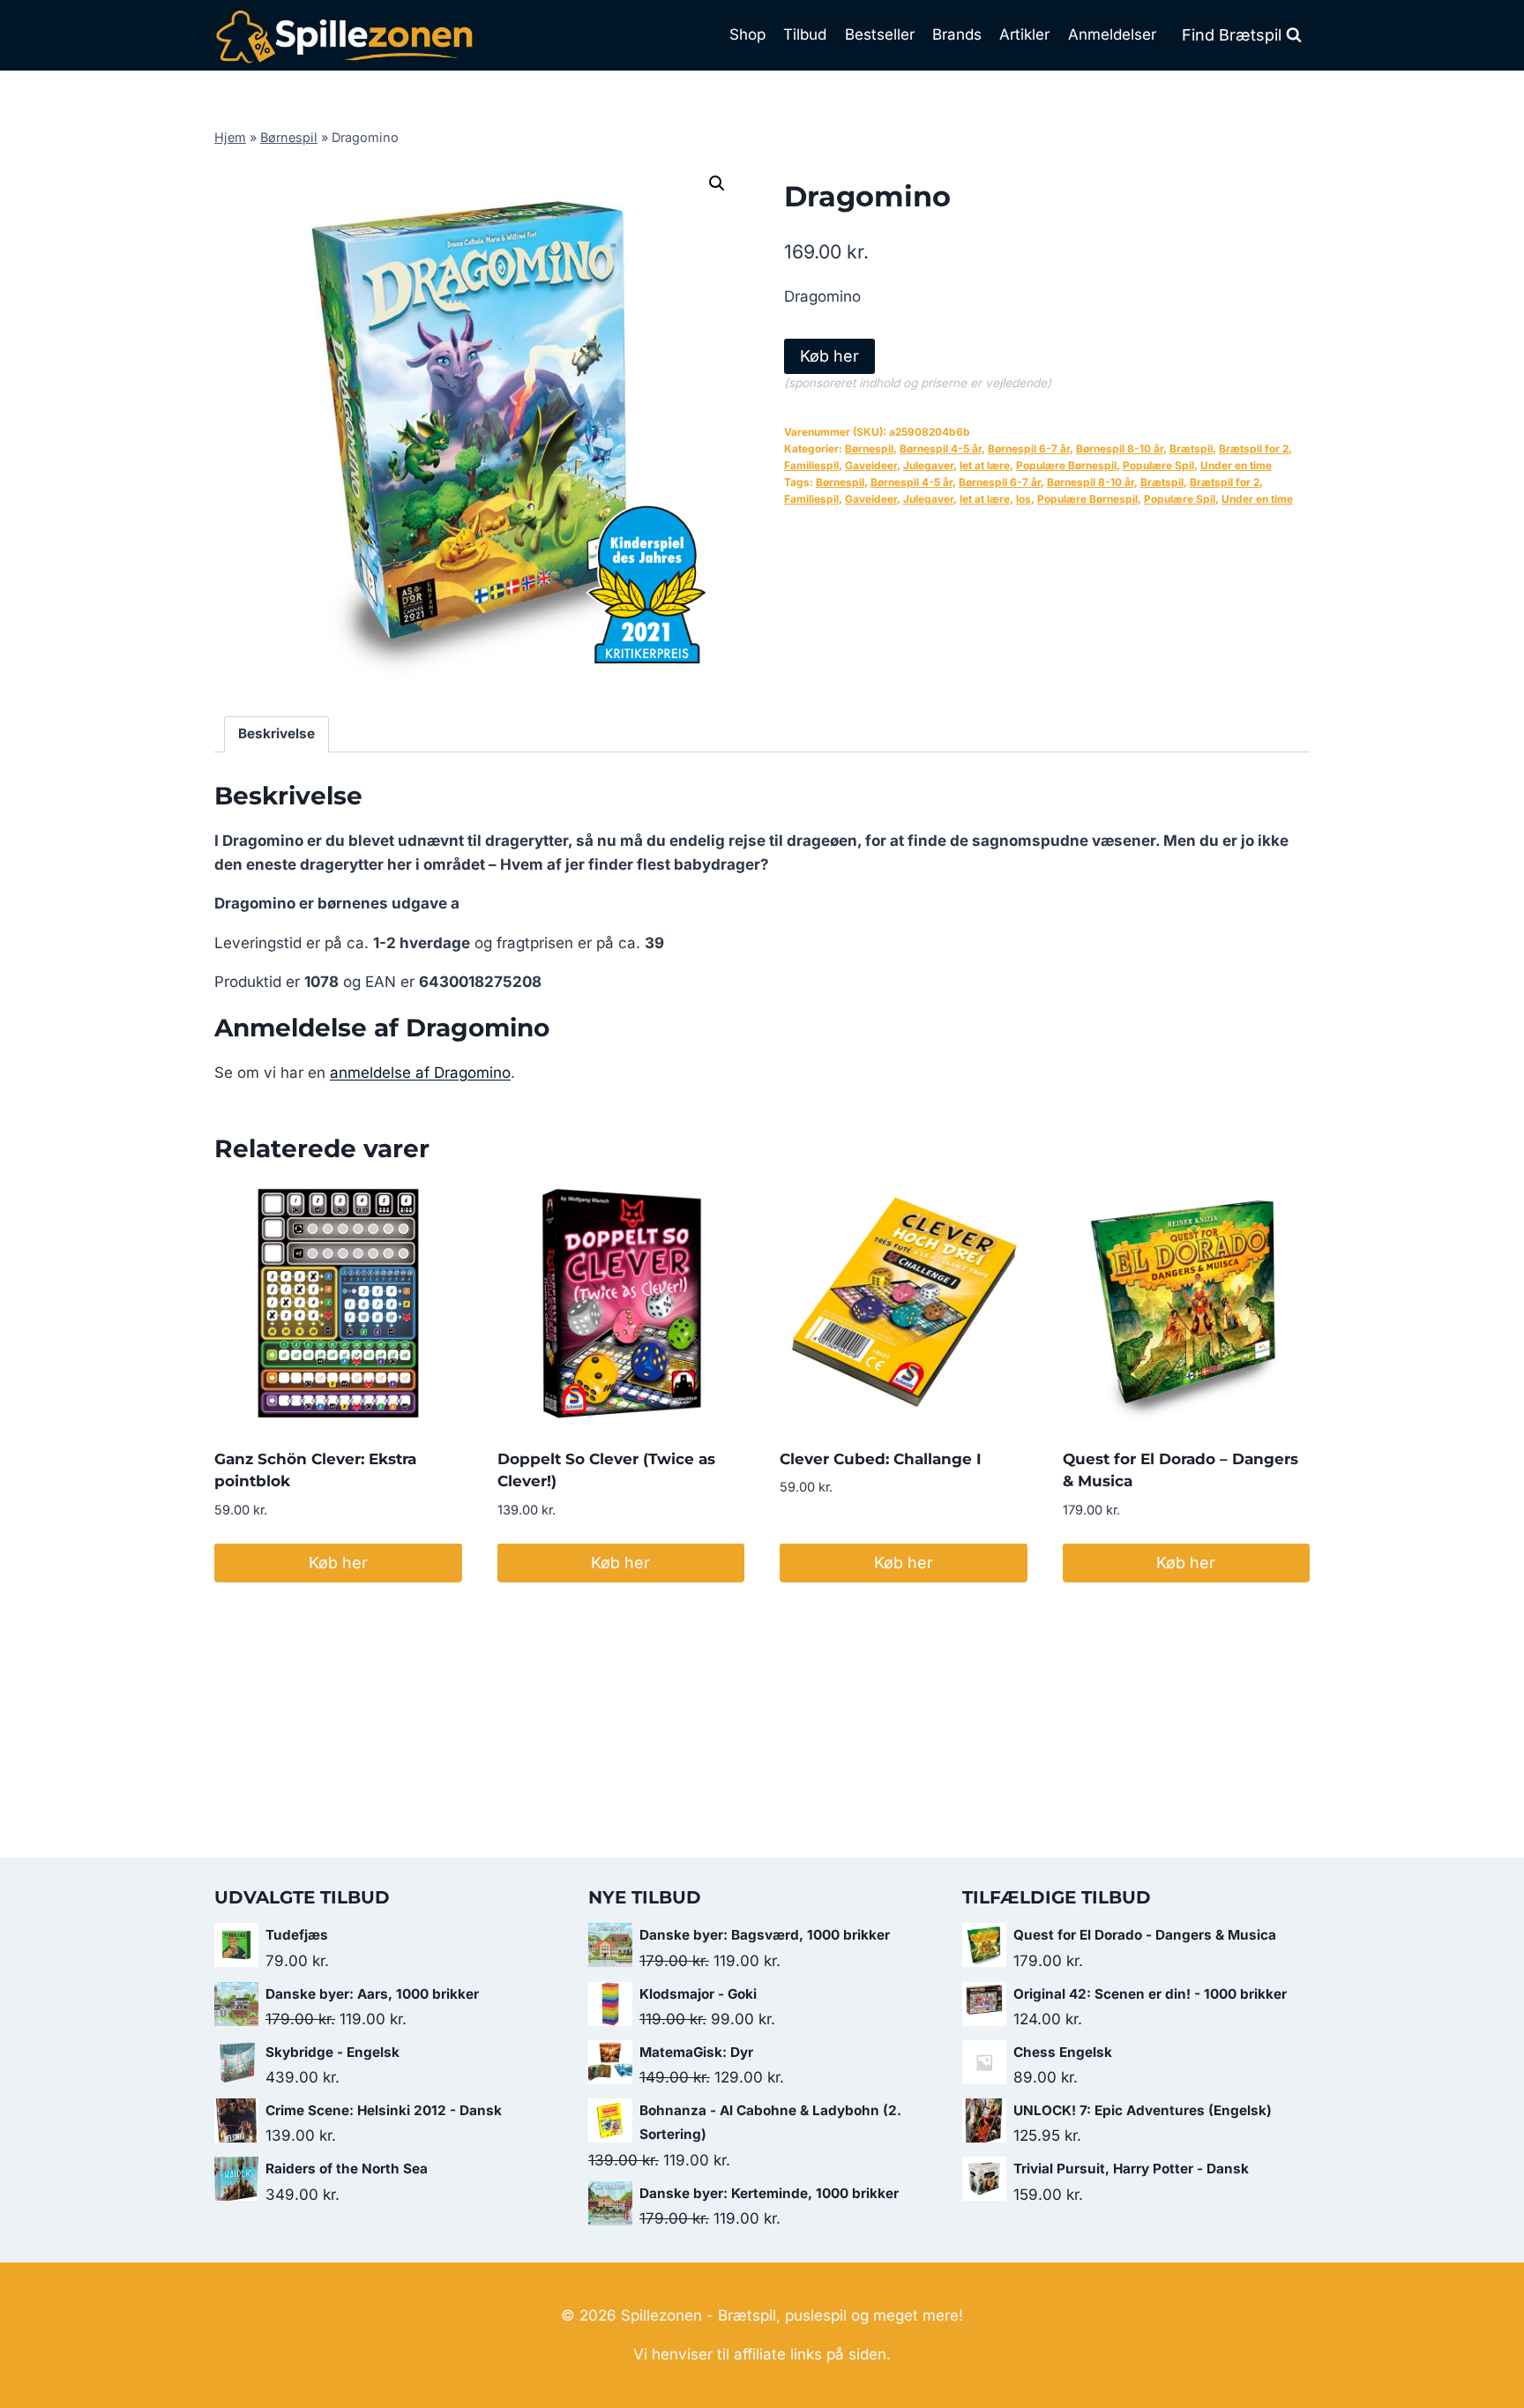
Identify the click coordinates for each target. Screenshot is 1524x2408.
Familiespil (811, 465)
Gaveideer (871, 465)
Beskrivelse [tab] (276, 733)
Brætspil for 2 (1254, 449)
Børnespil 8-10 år (1120, 449)
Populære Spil (1158, 465)
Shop (747, 34)
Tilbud (805, 34)
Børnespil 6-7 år (1029, 449)
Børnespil (289, 137)
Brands (957, 34)
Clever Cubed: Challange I (881, 1459)
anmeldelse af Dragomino (420, 1073)
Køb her (829, 356)
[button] (717, 183)
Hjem (230, 137)
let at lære (985, 465)
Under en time (1236, 465)
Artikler (1024, 34)
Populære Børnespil (1066, 465)
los (1023, 499)
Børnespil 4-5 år (941, 449)
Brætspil (1191, 449)
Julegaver (928, 465)
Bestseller (880, 34)
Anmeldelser (1112, 34)
